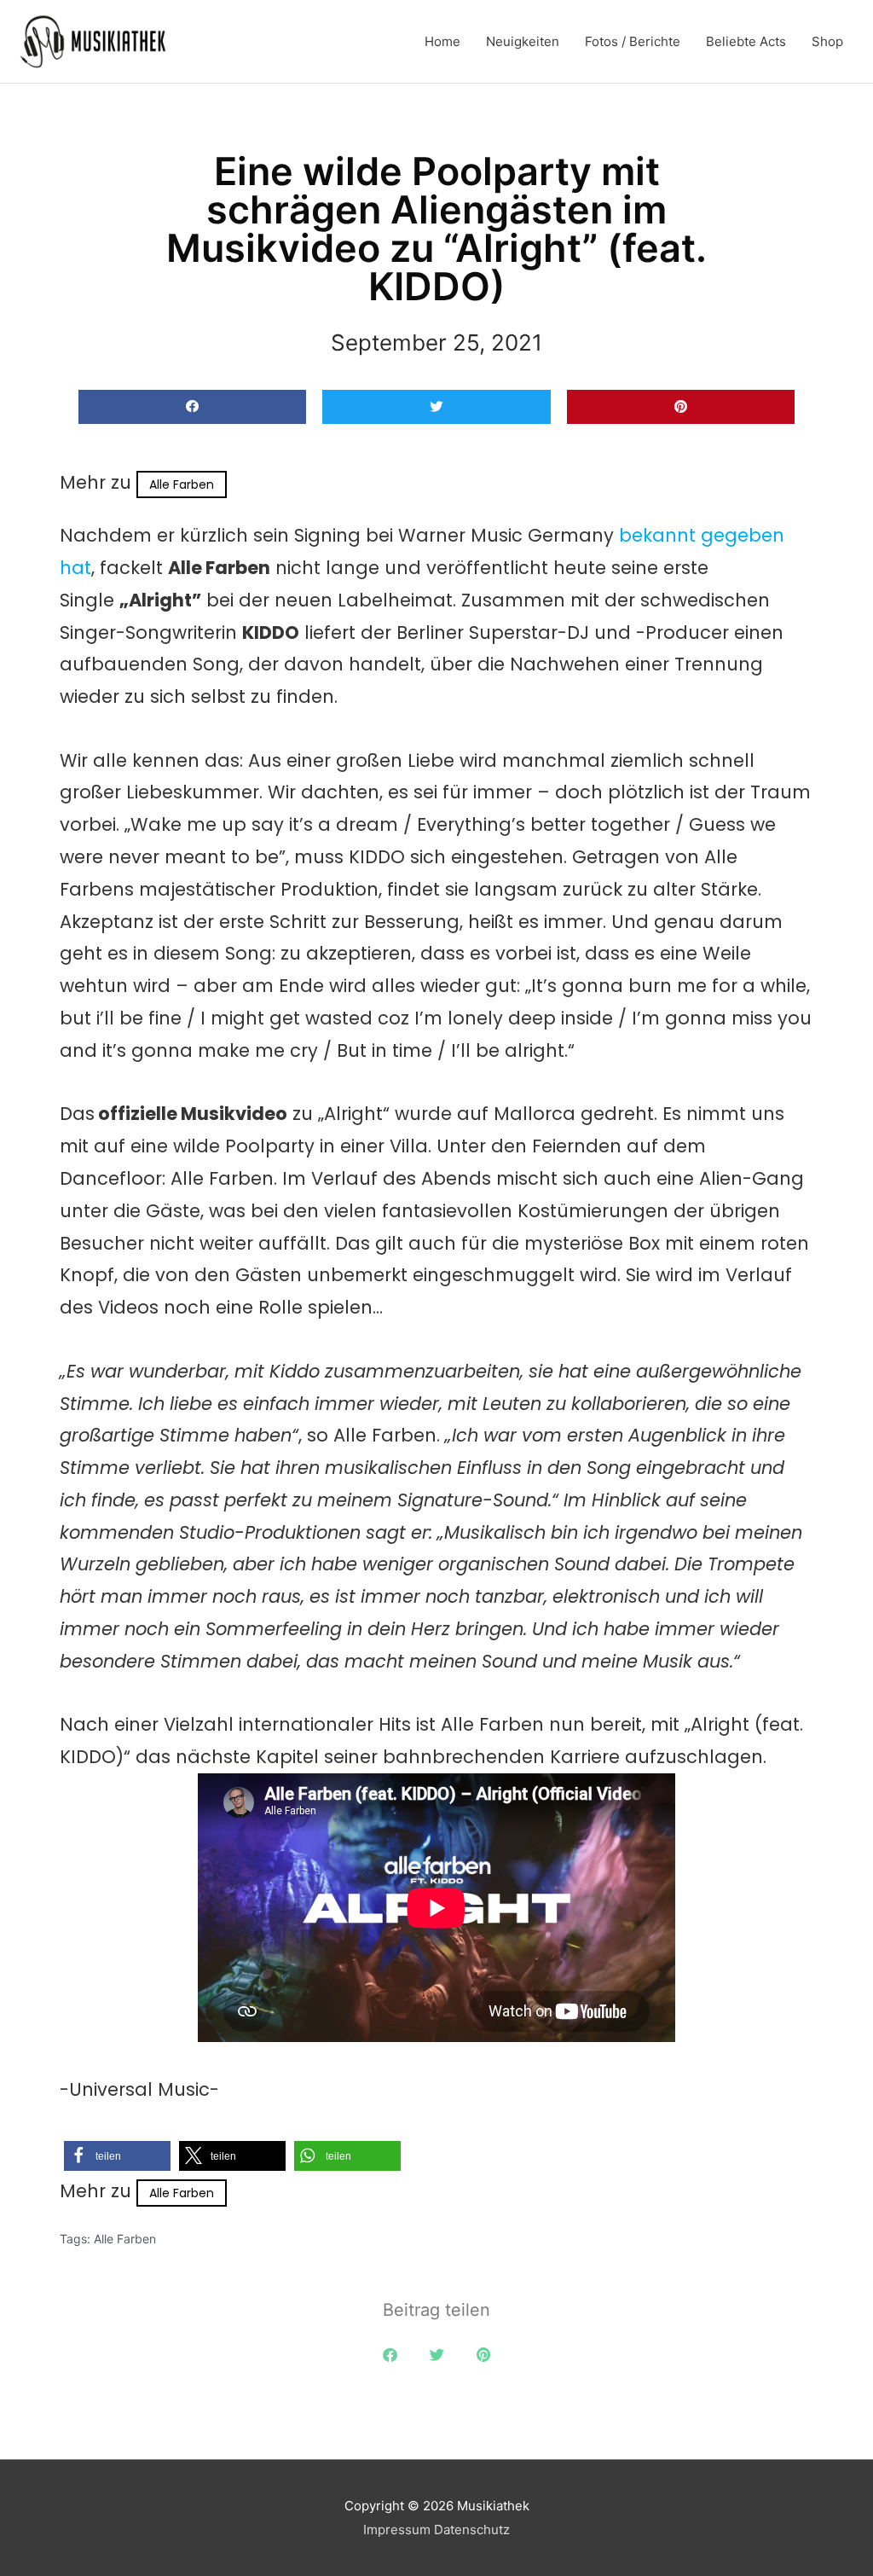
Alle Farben (182, 484)
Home (442, 41)
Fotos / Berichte (633, 41)
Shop (827, 41)
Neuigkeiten (523, 41)
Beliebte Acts (746, 41)
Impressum (397, 2530)
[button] (192, 407)
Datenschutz (472, 2530)
